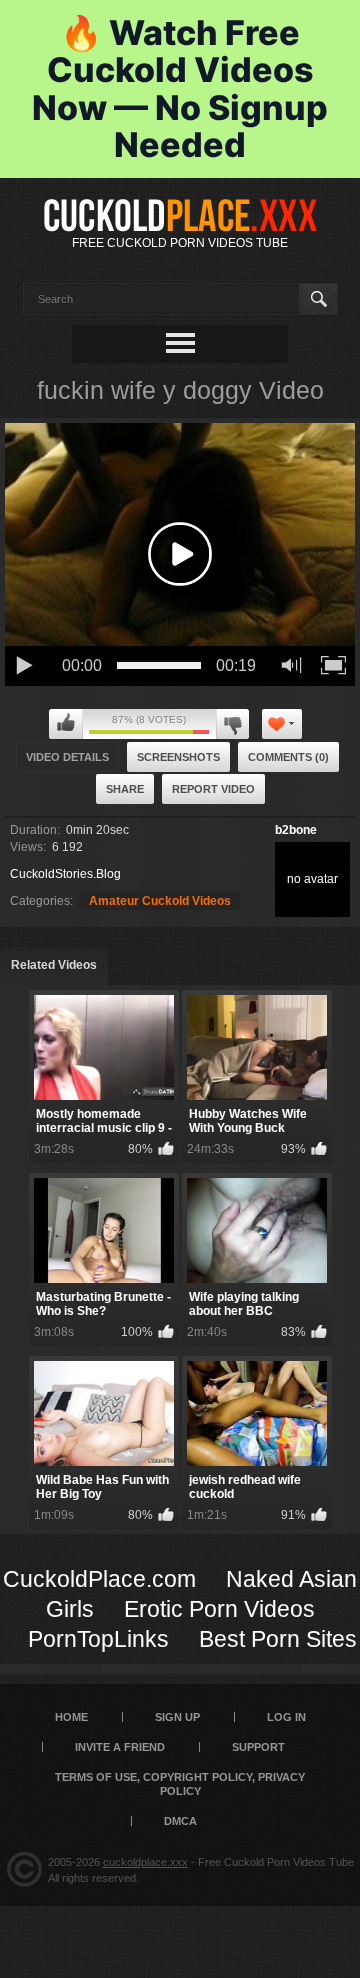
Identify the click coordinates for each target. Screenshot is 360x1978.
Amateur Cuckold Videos (160, 901)
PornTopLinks (98, 1639)
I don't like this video (232, 724)
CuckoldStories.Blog (65, 874)
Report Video (213, 789)
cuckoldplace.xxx (145, 1862)
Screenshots (178, 757)
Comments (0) (288, 757)
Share (125, 789)
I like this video (66, 724)
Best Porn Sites (278, 1639)
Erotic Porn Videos (219, 1609)
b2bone (296, 830)
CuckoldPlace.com (99, 1579)
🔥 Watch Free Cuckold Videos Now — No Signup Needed (180, 88)
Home (71, 1717)
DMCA (180, 1821)
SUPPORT (258, 1747)
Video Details (67, 757)
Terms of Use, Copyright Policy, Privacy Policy (180, 1784)
